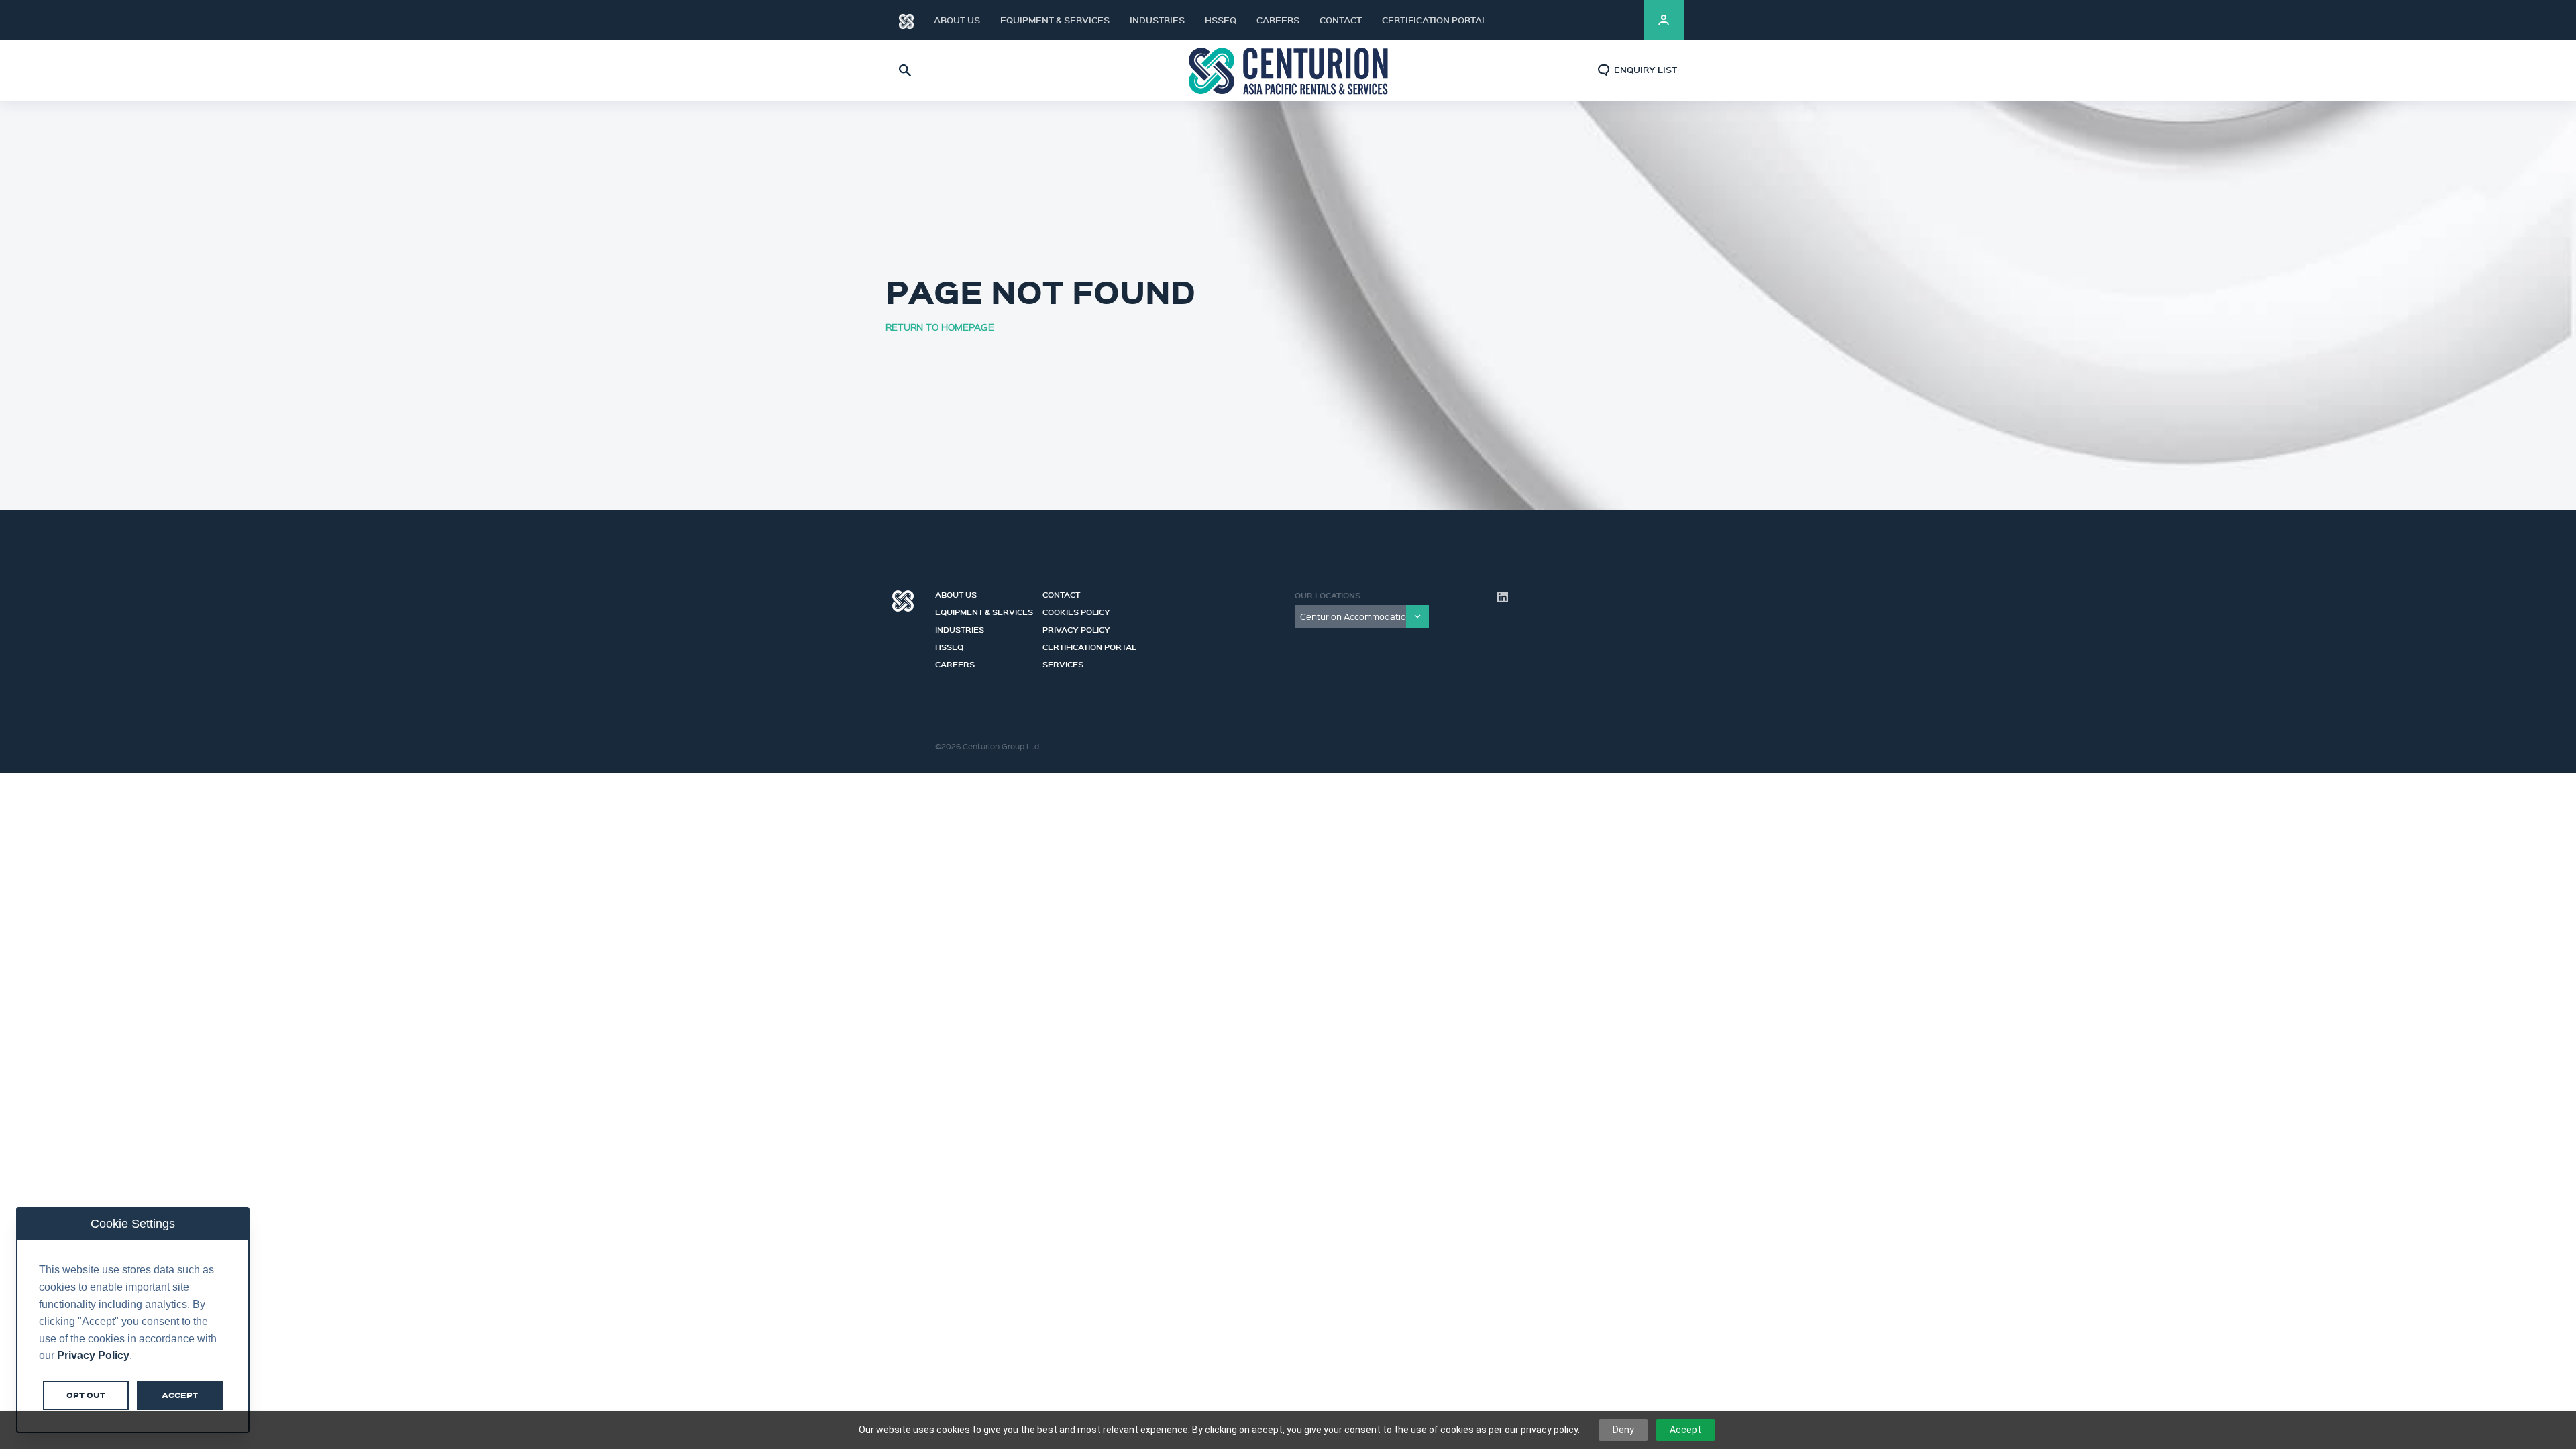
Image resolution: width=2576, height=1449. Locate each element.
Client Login (1664, 20)
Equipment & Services (1055, 20)
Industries (1157, 20)
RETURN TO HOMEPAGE (940, 327)
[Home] (906, 20)
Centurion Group (903, 601)
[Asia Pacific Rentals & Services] (1288, 70)
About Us (957, 20)
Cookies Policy (1076, 610)
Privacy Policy (1076, 628)
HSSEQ (1221, 20)
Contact (1341, 20)
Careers (1278, 20)
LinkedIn (1617, 20)
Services (1063, 663)
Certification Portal (1435, 20)
